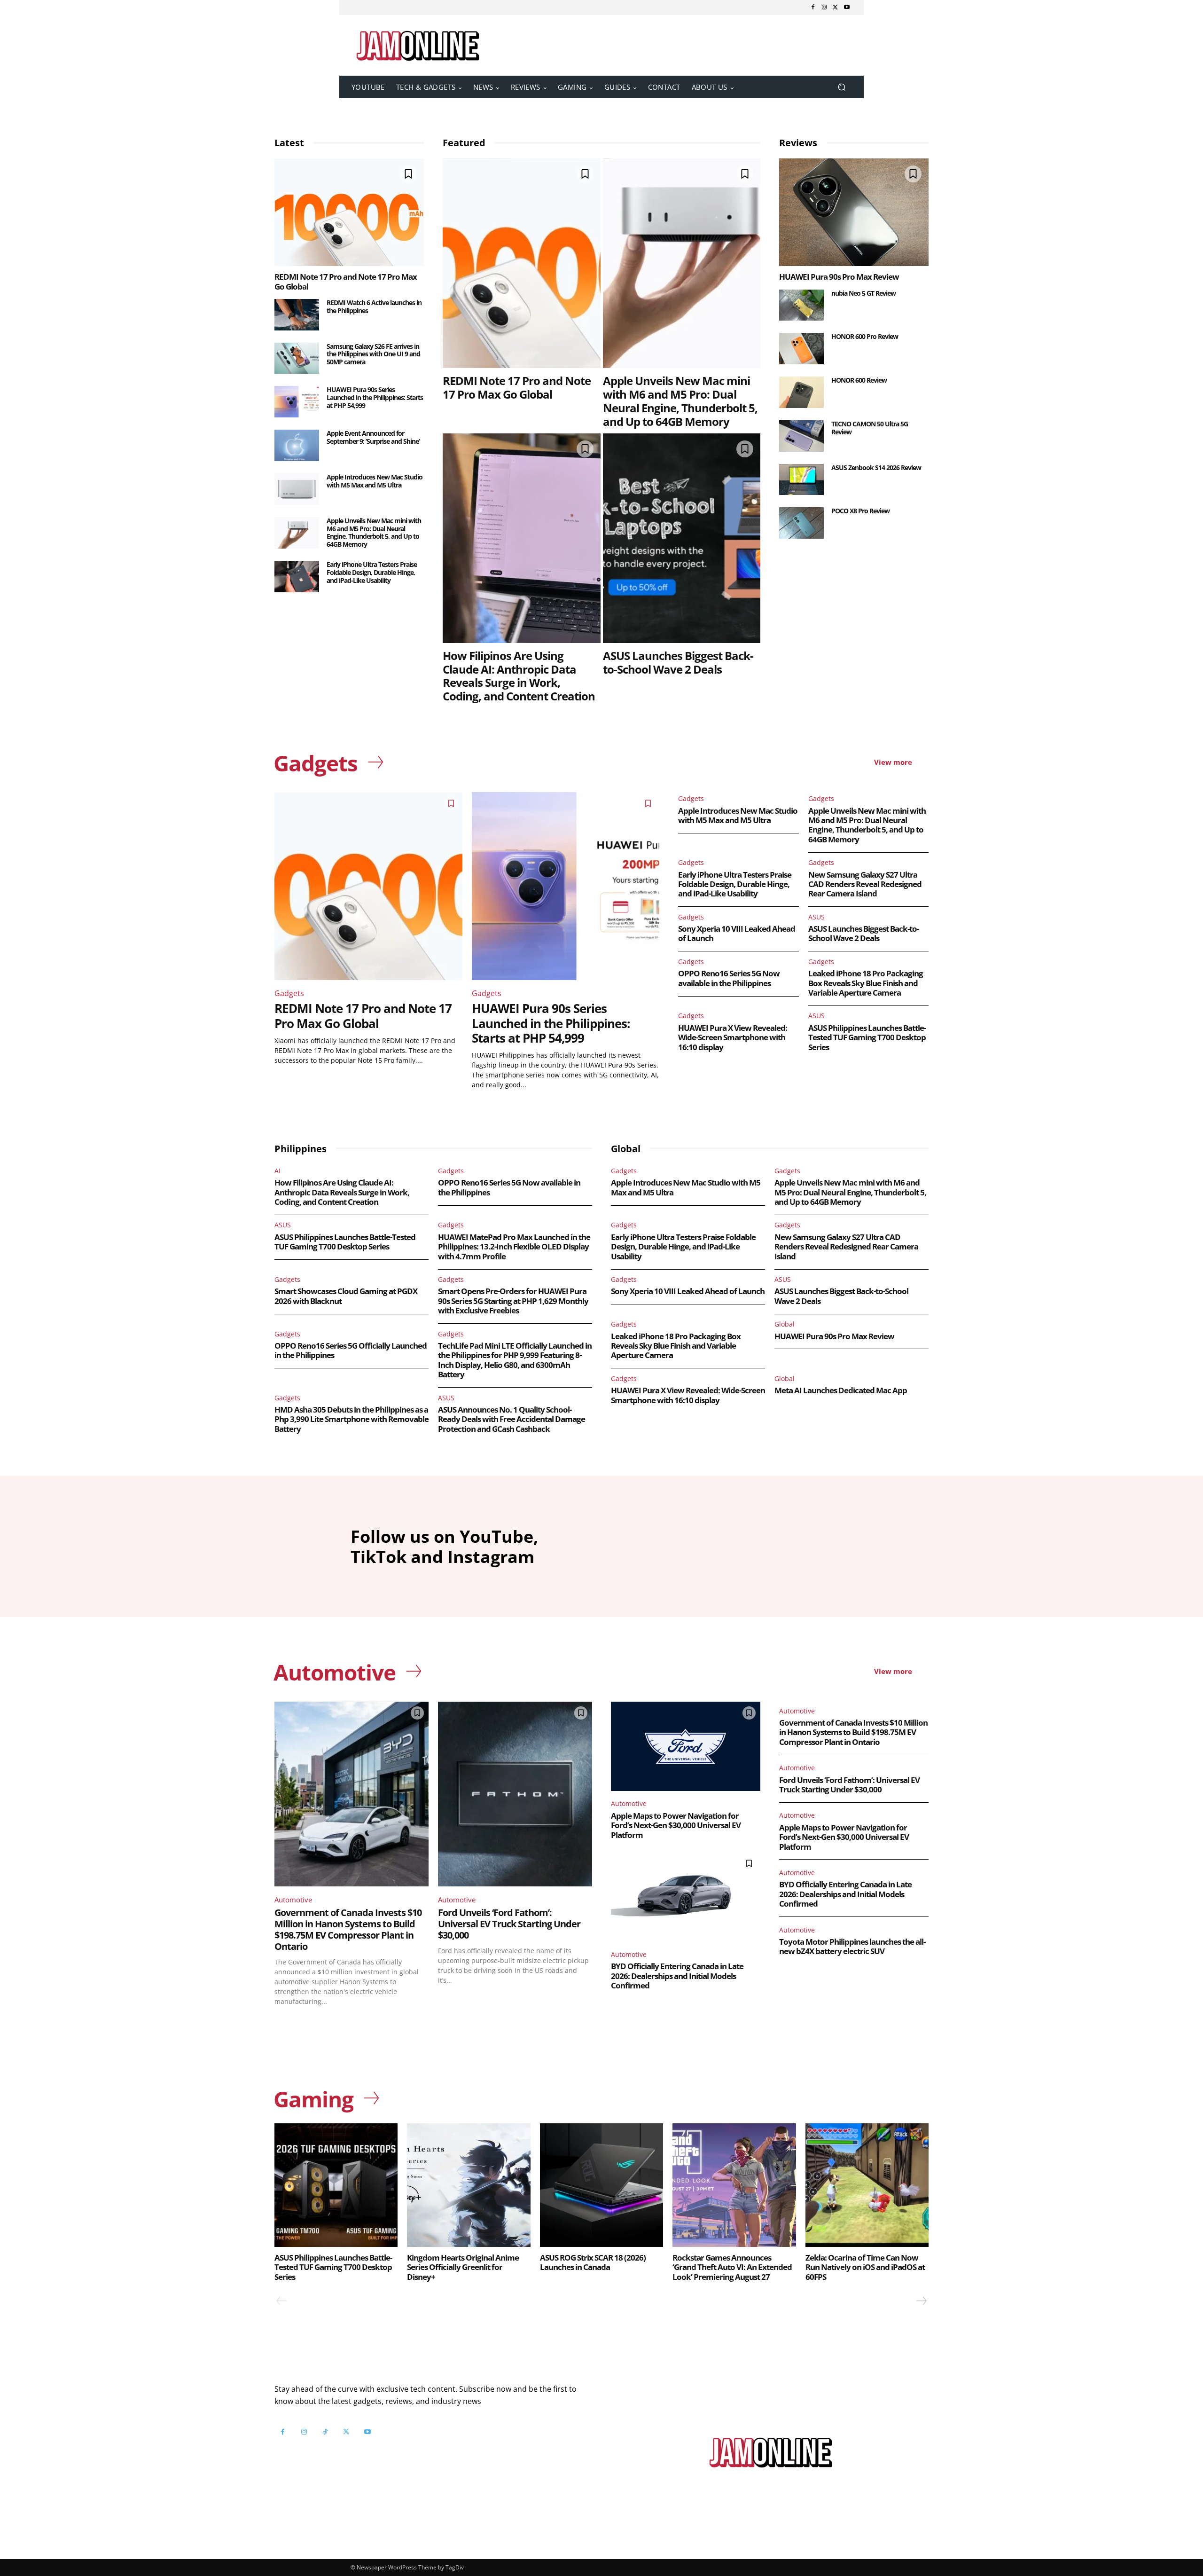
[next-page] (921, 2301)
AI (277, 1171)
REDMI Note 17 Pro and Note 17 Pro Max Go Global (346, 281)
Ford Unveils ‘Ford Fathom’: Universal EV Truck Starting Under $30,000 (509, 1924)
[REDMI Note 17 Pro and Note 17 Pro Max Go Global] (349, 212)
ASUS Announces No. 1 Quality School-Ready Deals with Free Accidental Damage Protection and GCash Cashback (512, 1419)
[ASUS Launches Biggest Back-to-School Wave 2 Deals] (682, 538)
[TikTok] (325, 2432)
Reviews (798, 143)
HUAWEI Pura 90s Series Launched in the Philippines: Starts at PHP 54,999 (375, 397)
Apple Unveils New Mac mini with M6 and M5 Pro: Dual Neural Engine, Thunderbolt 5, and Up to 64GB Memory (374, 532)
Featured (464, 143)
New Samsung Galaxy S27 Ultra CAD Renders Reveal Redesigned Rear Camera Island (865, 884)
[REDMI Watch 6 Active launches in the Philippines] (297, 315)
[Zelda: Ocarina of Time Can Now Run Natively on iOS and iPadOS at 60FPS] (867, 2185)
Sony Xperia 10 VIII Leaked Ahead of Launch (737, 933)
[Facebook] (813, 8)
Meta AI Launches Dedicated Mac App (841, 1390)
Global (785, 1324)
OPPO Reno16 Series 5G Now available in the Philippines (729, 978)
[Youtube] (847, 8)
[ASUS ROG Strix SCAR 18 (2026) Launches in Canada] (601, 2185)
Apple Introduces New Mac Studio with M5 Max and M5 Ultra (375, 481)
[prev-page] (282, 2301)
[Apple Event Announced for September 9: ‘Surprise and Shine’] (297, 445)
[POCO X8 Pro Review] (801, 523)
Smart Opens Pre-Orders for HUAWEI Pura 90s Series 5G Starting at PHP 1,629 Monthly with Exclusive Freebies (513, 1301)
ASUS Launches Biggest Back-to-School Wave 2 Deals (678, 662)
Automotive (293, 1900)
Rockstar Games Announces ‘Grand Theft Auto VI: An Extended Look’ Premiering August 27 (732, 2267)
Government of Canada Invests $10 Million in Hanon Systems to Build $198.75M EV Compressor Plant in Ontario (348, 1929)
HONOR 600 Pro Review (865, 336)
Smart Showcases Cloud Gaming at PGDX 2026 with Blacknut (346, 1296)
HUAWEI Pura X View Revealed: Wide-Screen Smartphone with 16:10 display (733, 1037)
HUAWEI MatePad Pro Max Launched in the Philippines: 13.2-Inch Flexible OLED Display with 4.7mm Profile (514, 1247)
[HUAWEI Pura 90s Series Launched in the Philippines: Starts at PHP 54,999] (297, 402)
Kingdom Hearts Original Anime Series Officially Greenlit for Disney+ (463, 2267)
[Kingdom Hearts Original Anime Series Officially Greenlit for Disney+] (469, 2185)
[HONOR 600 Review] (801, 392)
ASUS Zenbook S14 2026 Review (876, 467)
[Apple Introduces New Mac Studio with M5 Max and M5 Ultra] (297, 489)
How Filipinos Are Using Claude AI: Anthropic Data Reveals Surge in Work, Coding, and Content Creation (519, 676)
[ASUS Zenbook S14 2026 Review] (801, 480)
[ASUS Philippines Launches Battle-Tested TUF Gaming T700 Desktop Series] (336, 2185)
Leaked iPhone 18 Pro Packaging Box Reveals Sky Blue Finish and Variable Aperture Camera (866, 983)
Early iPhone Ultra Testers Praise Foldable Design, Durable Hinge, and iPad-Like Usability (372, 572)
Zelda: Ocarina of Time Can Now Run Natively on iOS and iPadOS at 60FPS (865, 2267)
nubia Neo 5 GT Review (863, 293)
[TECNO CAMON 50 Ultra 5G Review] (801, 436)
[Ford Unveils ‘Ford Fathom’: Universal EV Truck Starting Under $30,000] (515, 1794)
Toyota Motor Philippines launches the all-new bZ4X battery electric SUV (852, 1946)
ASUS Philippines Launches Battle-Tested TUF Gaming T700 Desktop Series (867, 1037)
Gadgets (289, 993)
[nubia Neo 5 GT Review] (801, 305)
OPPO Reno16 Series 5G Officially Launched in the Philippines (351, 1350)
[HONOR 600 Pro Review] (801, 349)
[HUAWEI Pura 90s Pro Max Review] (854, 212)
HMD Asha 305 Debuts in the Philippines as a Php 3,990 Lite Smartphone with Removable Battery (352, 1419)
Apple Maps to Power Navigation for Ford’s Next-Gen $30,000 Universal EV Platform (676, 1825)
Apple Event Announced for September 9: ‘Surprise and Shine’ (373, 437)
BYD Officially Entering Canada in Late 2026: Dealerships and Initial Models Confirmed (677, 1976)
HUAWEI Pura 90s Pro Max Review (839, 277)
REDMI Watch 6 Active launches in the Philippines (374, 306)
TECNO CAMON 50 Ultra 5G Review (870, 428)
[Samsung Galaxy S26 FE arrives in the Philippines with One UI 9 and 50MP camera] (297, 358)
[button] (841, 87)
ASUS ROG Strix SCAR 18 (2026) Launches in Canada (593, 2262)
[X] (836, 8)
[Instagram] (824, 8)
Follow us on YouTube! (389, 2455)
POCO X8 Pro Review (860, 511)
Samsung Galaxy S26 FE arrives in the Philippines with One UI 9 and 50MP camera (373, 354)
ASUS (816, 917)
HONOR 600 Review (859, 380)
